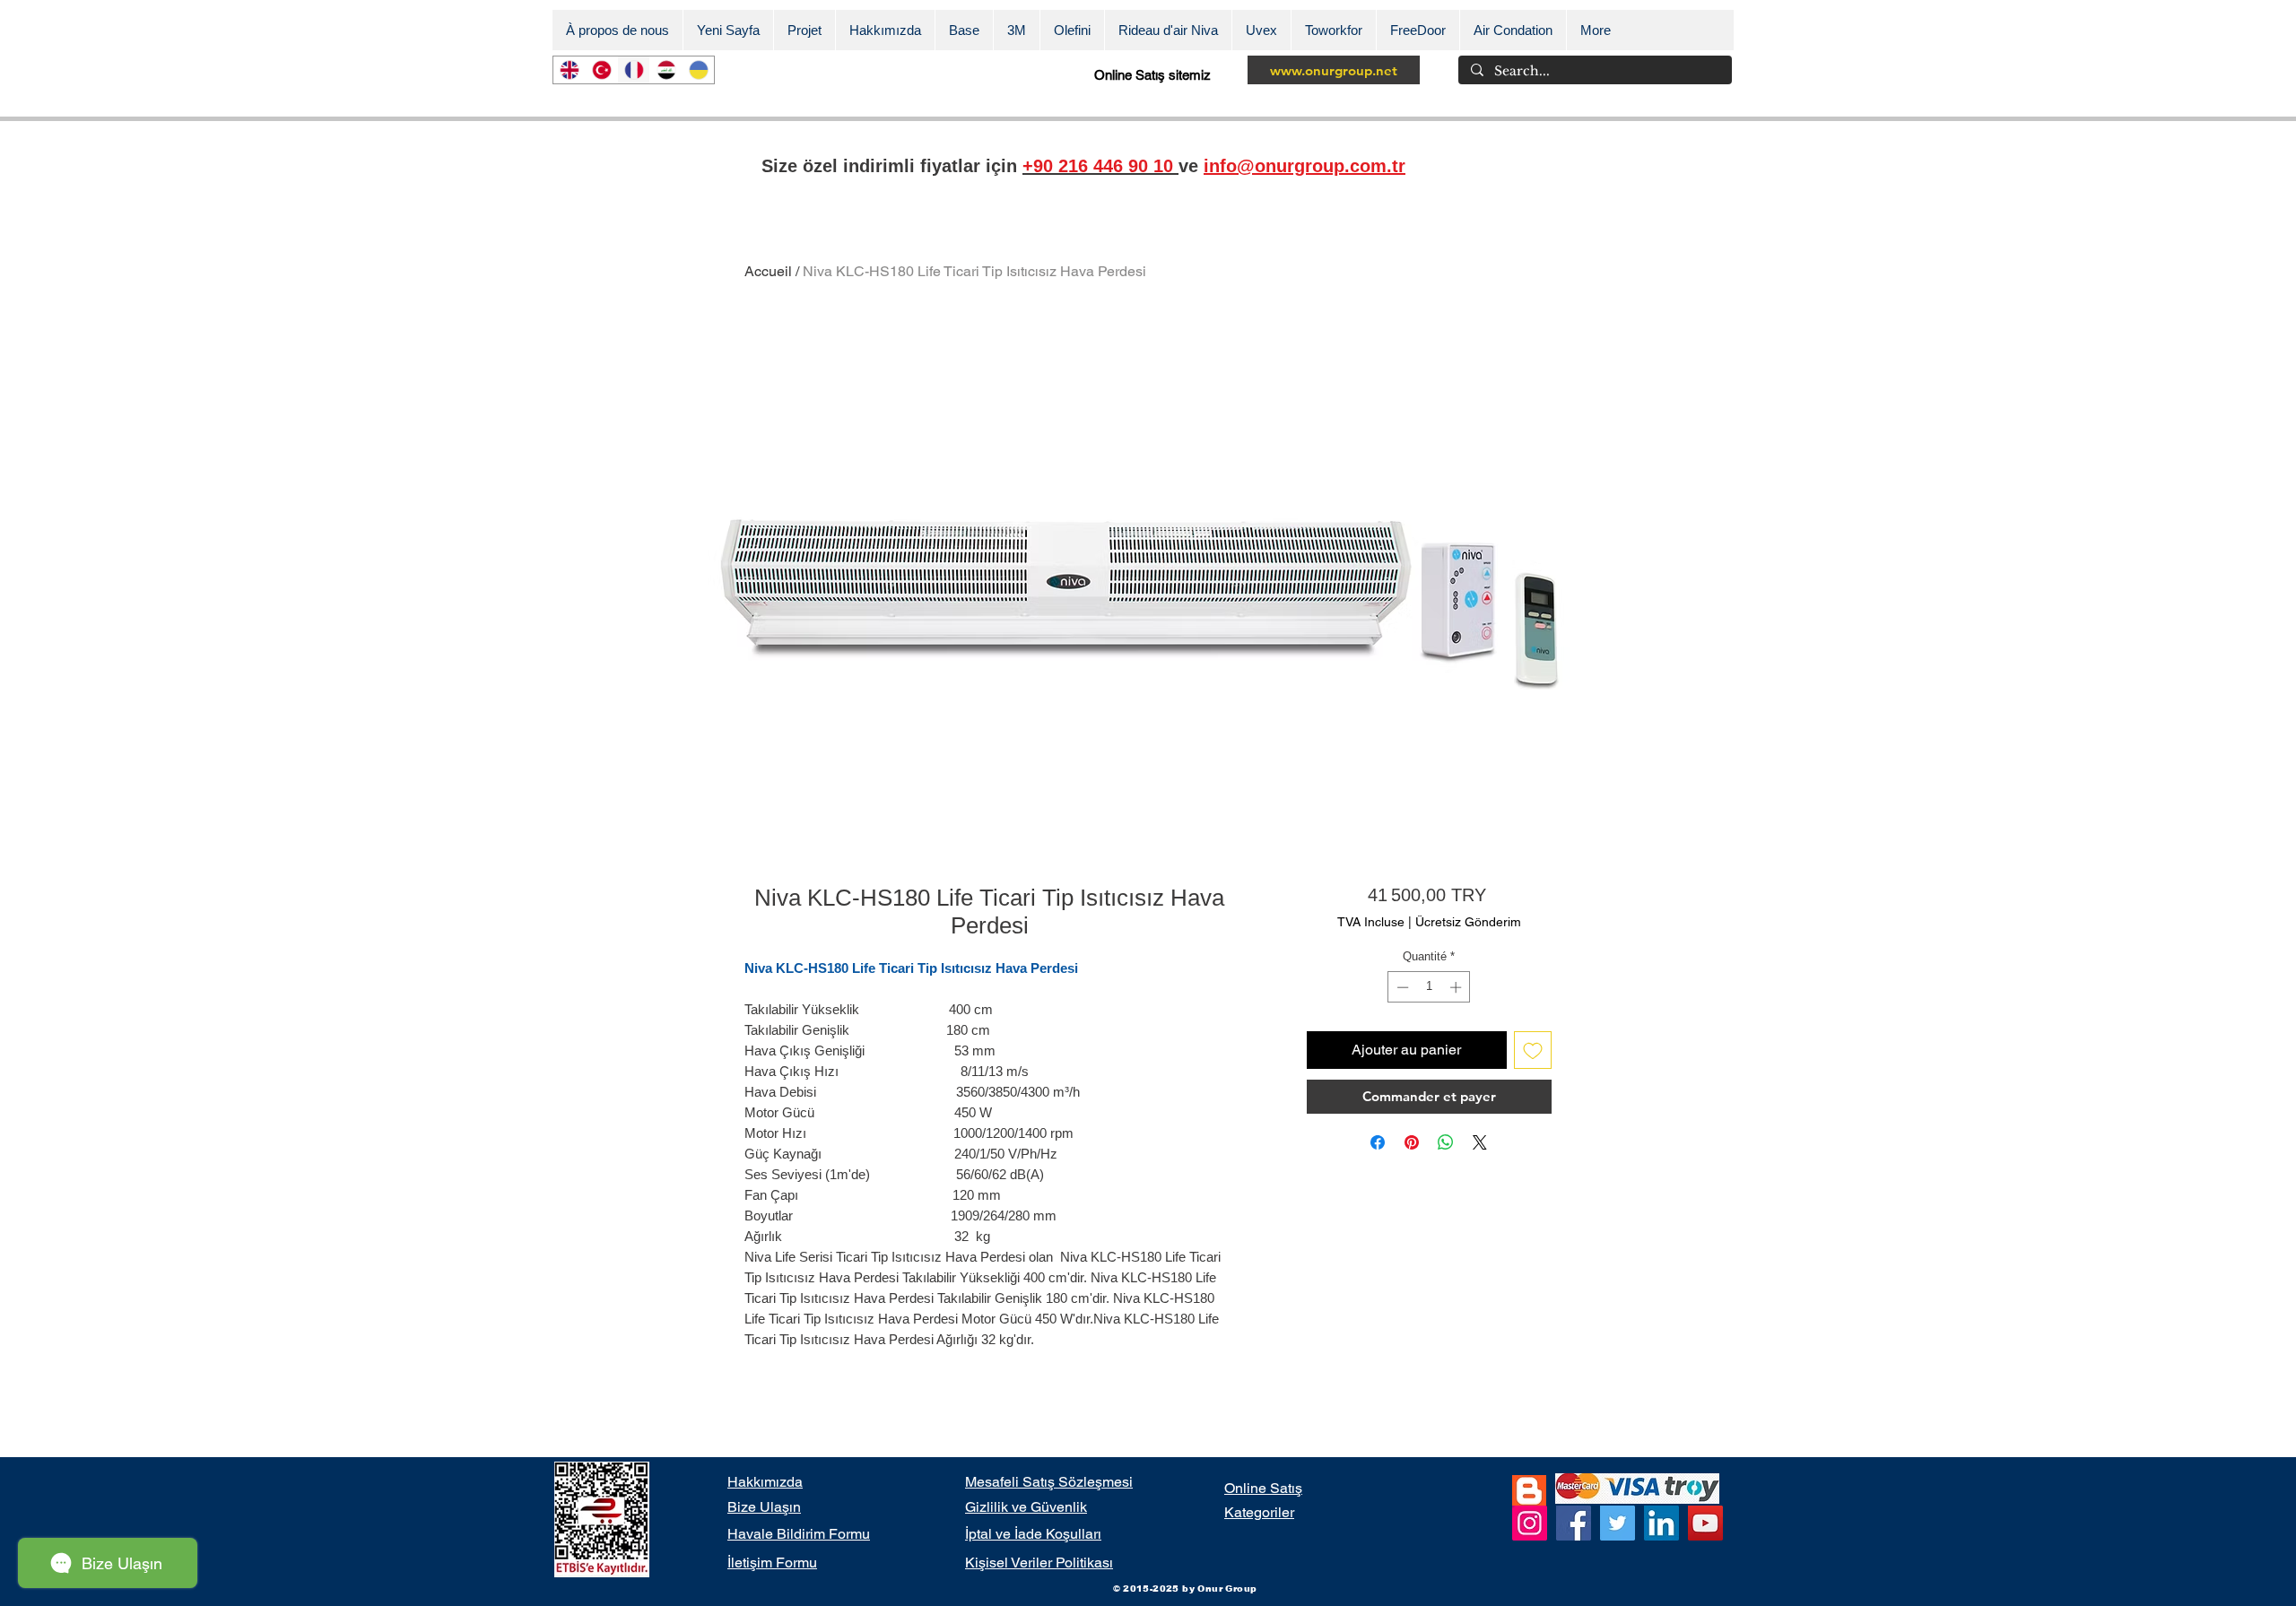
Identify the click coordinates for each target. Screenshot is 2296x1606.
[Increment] (1457, 987)
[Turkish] (601, 70)
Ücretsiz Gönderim (1468, 922)
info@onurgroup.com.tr (1305, 166)
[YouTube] (1705, 1523)
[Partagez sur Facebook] (1378, 1142)
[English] (569, 70)
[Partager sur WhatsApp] (1446, 1142)
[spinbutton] (1429, 987)
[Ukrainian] (698, 70)
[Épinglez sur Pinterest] (1412, 1142)
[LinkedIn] (1661, 1523)
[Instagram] (1530, 1523)
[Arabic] (665, 70)
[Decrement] (1401, 987)
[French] (633, 70)
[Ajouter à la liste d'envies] (1533, 1050)
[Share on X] (1480, 1142)
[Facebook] (1574, 1523)
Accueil (768, 271)
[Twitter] (1618, 1523)
